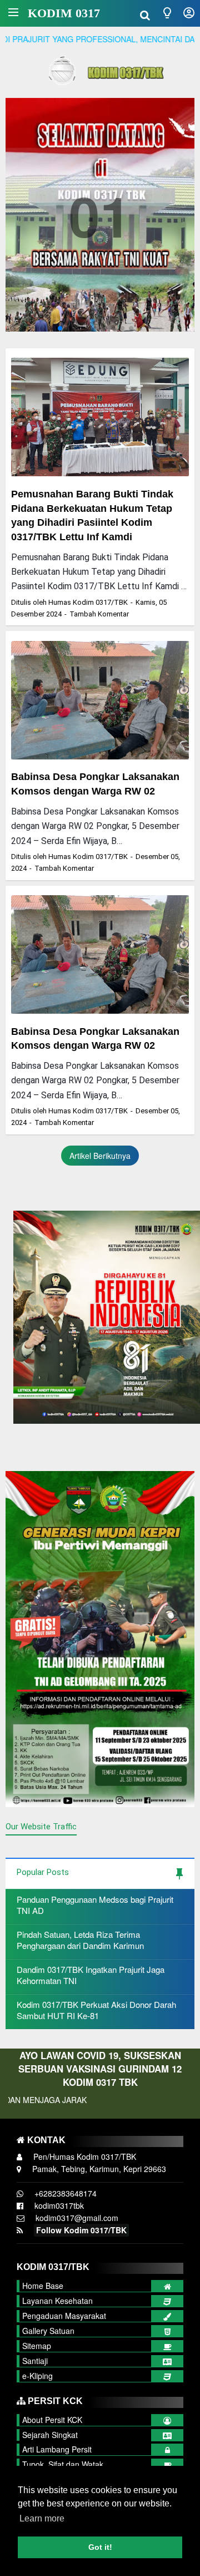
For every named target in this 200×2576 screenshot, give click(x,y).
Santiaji (35, 2361)
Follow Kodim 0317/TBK (81, 2230)
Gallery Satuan (48, 2331)
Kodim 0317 (64, 13)
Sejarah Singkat (50, 2435)
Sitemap (37, 2346)
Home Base (43, 2286)
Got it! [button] (100, 2547)
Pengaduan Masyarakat (64, 2316)
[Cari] (145, 14)
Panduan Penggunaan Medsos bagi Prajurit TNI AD (95, 1905)
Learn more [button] (42, 2518)
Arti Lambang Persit (57, 2449)
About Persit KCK (52, 2420)
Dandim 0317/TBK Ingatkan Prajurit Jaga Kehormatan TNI (91, 1975)
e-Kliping (37, 2376)
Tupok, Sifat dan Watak (63, 2464)
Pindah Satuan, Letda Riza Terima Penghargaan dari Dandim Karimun (80, 1940)
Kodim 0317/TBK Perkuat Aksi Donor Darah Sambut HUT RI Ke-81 (96, 2010)
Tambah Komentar (99, 614)
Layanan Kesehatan (57, 2301)
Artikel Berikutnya (100, 1156)
